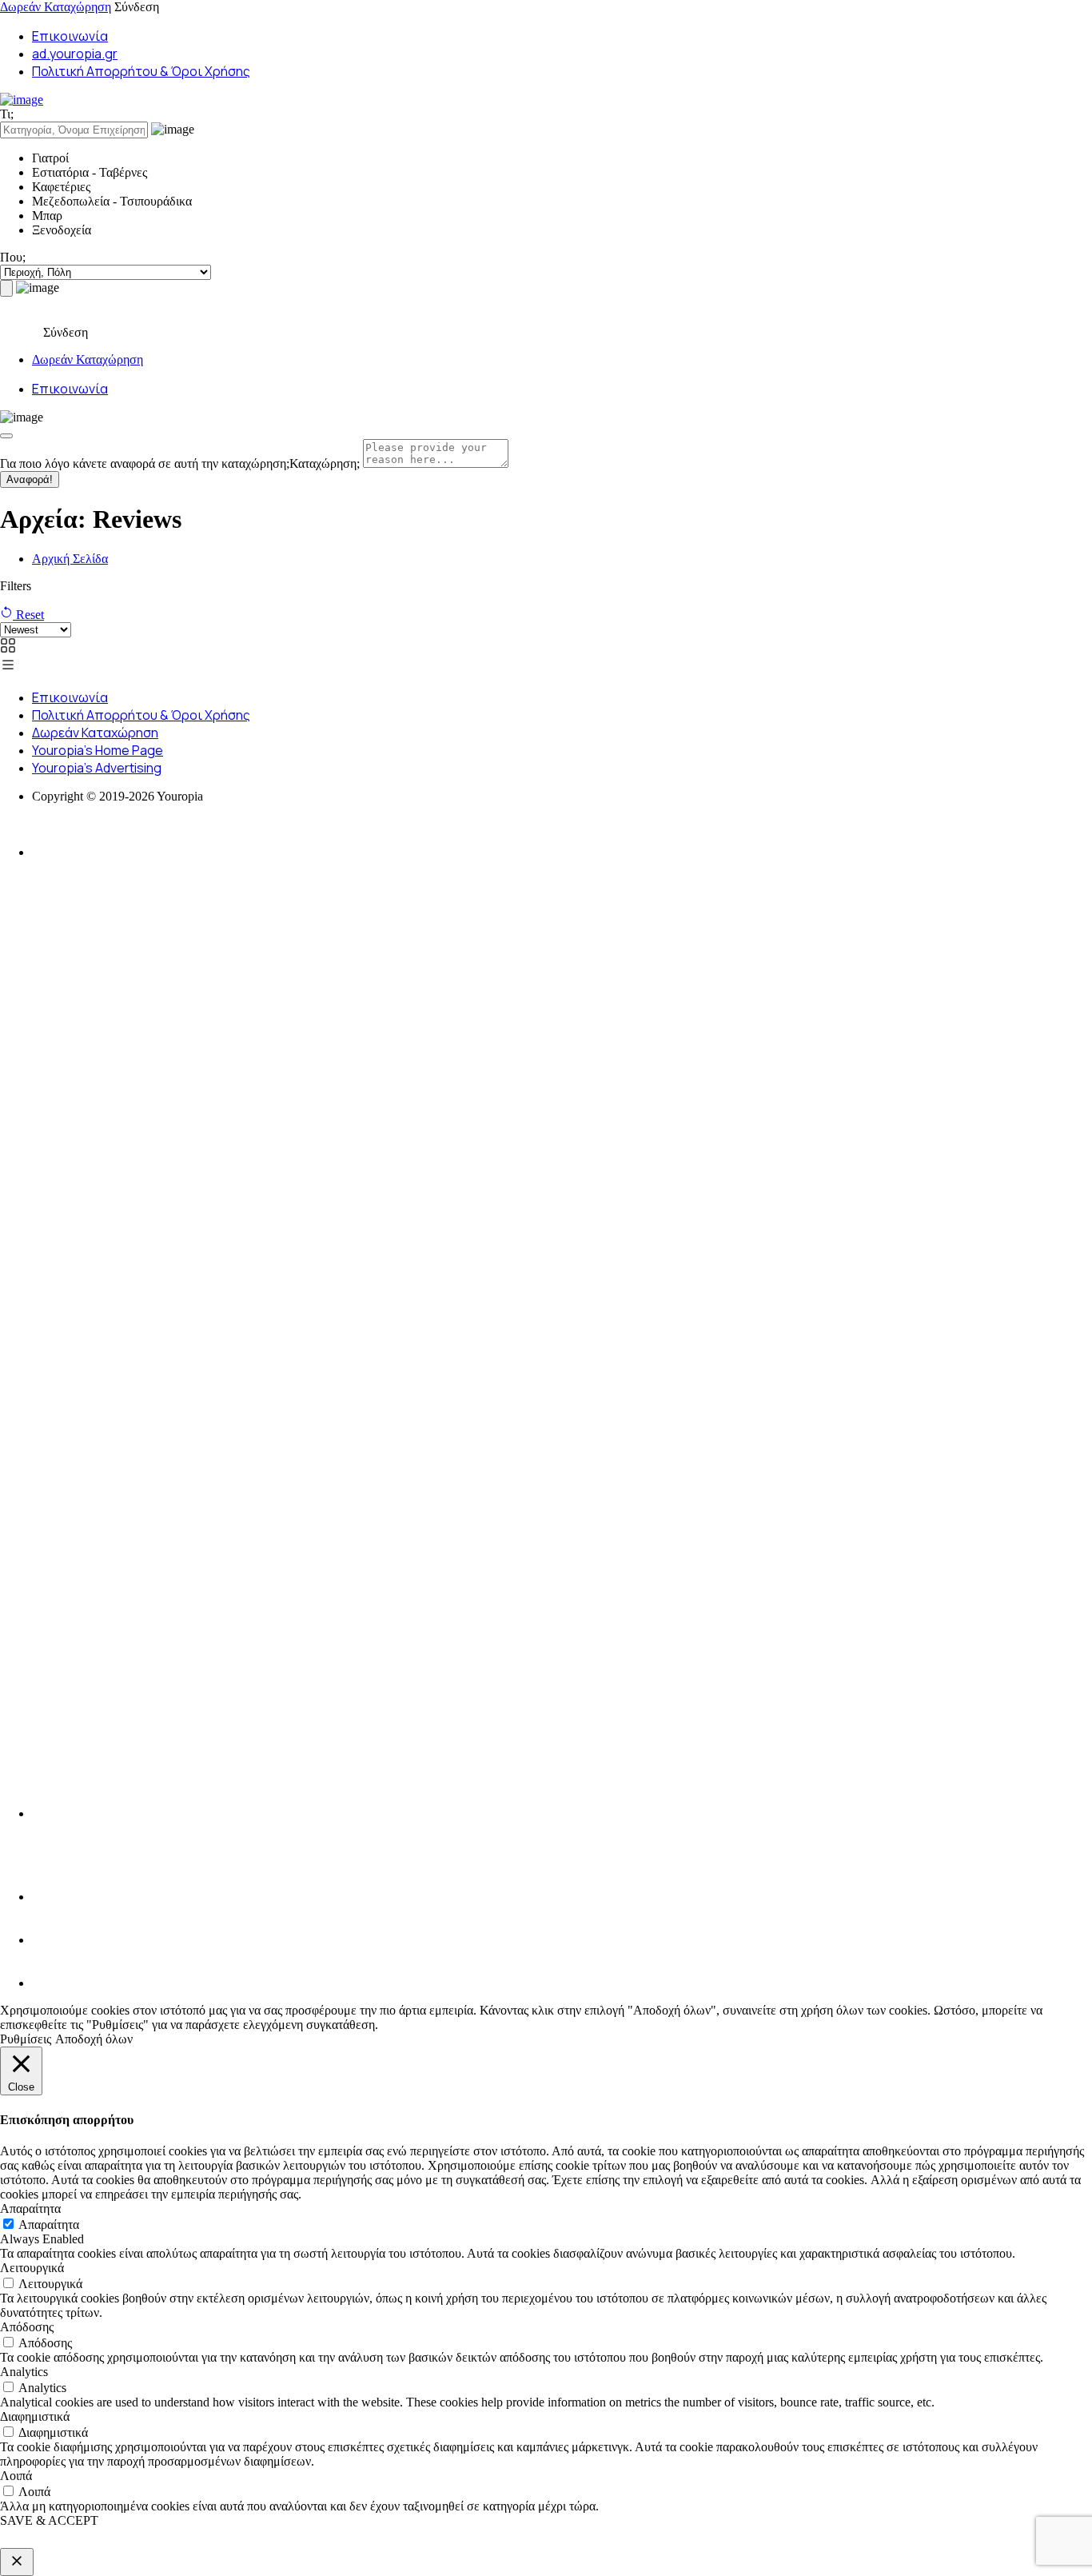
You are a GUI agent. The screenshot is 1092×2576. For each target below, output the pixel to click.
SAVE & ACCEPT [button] (49, 2520)
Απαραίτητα (49, 2225)
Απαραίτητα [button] (30, 2209)
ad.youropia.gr (75, 54)
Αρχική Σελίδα (70, 559)
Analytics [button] (24, 2372)
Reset (28, 615)
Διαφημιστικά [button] (35, 2416)
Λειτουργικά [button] (32, 2268)
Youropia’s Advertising (97, 768)
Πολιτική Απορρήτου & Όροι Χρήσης (141, 71)
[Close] (6, 436)
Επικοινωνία (70, 36)
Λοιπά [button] (16, 2476)
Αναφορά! (30, 479)
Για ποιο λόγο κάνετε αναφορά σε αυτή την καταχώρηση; (180, 463)
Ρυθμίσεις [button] (26, 2039)
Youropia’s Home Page (98, 750)
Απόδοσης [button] (27, 2327)
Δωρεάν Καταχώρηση (56, 7)
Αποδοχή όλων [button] (94, 2039)
